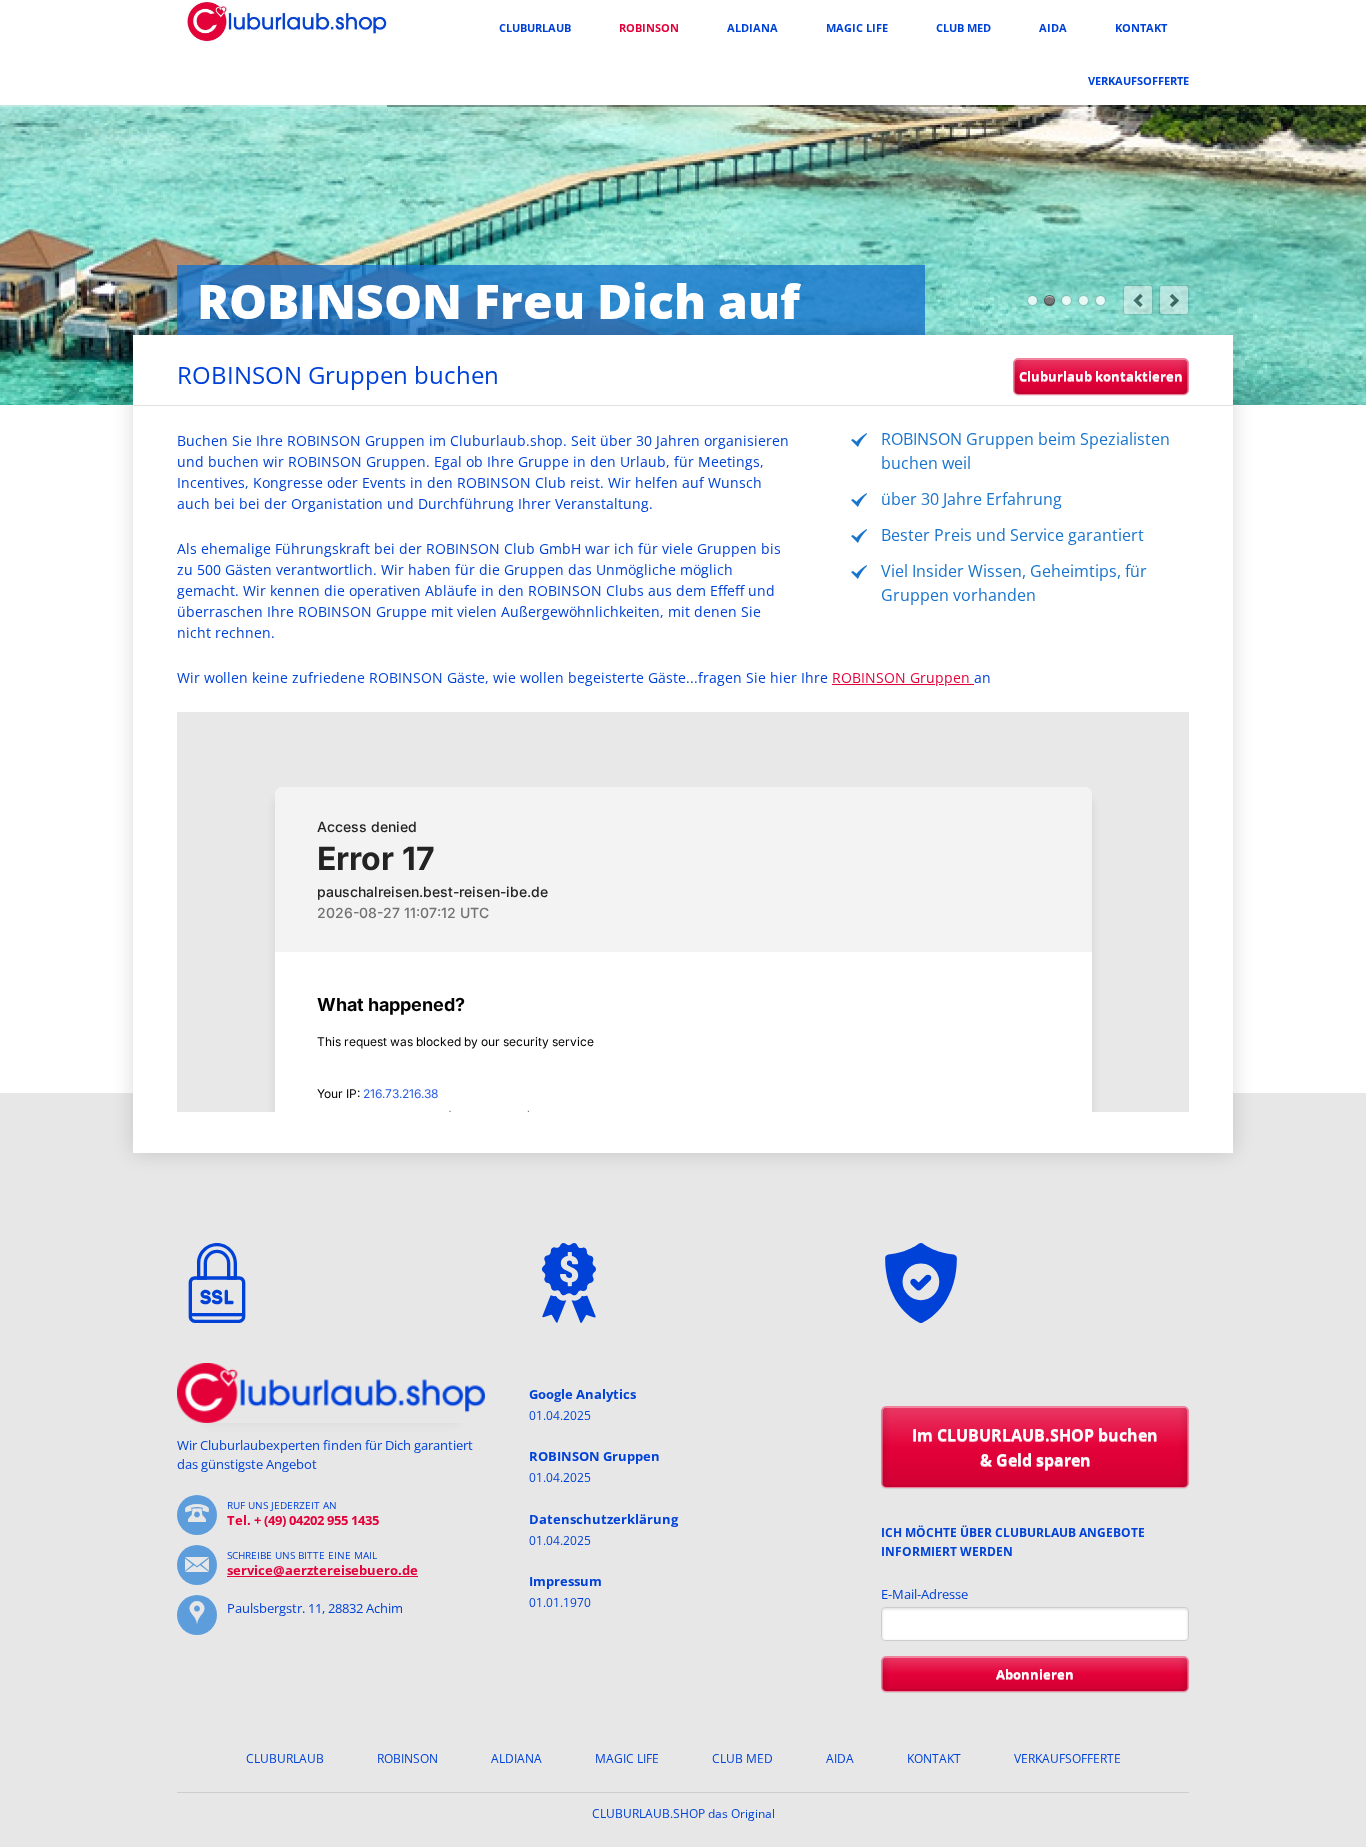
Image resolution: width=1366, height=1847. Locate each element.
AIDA (1053, 27)
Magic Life (857, 27)
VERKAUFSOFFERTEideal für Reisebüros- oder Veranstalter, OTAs (1032, 300)
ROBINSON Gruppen (903, 677)
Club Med (963, 27)
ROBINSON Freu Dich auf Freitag (1049, 300)
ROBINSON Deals (1066, 300)
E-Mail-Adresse (924, 1594)
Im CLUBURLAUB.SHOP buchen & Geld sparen (1035, 1447)
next (1174, 300)
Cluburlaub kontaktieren (1101, 376)
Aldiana (752, 27)
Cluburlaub (535, 27)
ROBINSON (649, 27)
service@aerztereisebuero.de (322, 1570)
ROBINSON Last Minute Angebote (1100, 300)
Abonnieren (1035, 1674)
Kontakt (1141, 27)
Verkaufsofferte (1138, 80)
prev (1138, 300)
